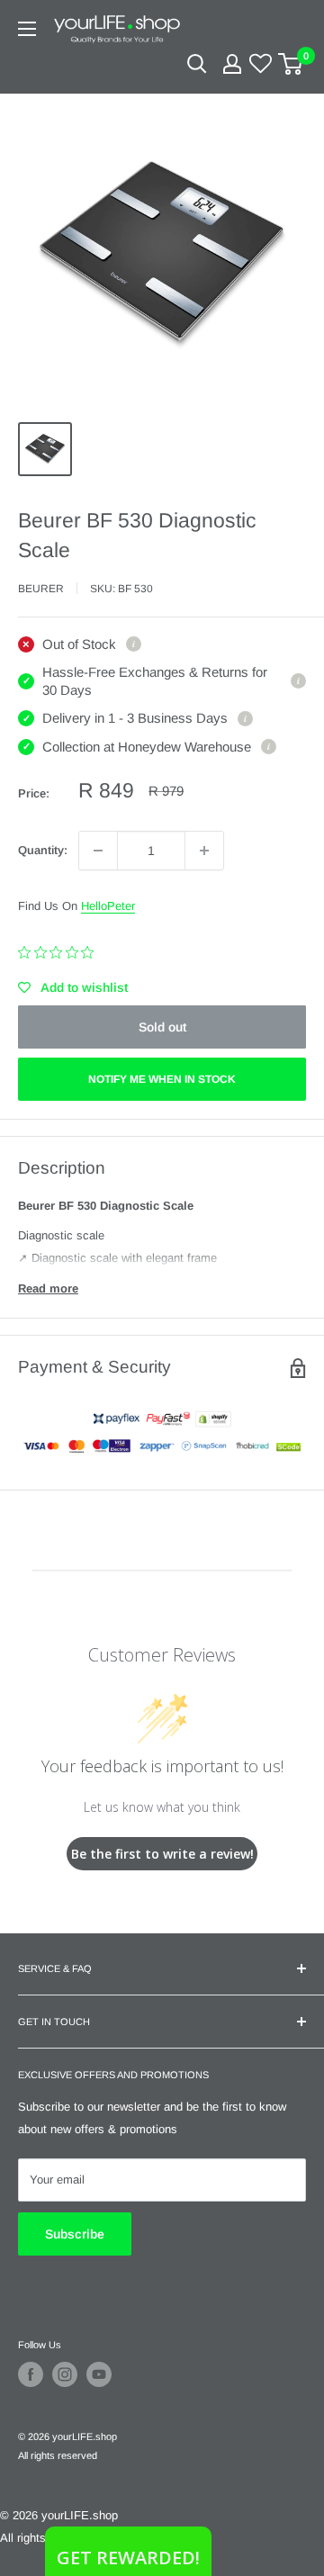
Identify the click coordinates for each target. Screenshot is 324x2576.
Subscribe (75, 2234)
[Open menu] (27, 29)
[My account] (232, 64)
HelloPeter (108, 906)
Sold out (162, 1027)
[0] (291, 64)
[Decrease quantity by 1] (98, 851)
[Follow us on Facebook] (31, 2374)
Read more (48, 1288)
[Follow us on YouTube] (99, 2374)
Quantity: (43, 850)
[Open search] (197, 64)
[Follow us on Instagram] (65, 2374)
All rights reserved (58, 2455)
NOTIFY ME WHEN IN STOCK (162, 1079)
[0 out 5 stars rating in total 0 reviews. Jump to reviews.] (60, 952)
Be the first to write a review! (162, 1854)
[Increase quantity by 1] (204, 851)
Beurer (41, 589)
